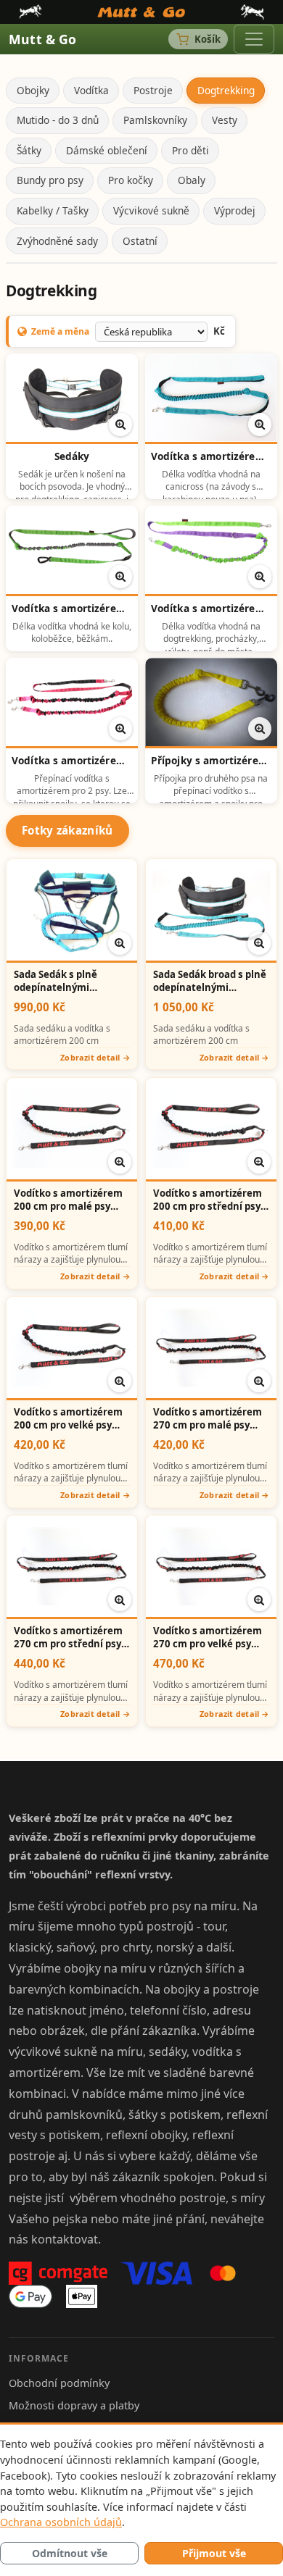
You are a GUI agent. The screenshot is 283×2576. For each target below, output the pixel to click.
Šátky (29, 150)
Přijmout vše (214, 2553)
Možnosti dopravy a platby (74, 2405)
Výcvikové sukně (151, 210)
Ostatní (140, 241)
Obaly (192, 180)
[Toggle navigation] (254, 39)
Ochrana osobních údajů (61, 2522)
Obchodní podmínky (59, 2383)
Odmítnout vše (70, 2553)
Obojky (33, 90)
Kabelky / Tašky (53, 210)
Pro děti (190, 150)
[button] (120, 425)
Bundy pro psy (50, 180)
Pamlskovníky (155, 120)
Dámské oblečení (107, 150)
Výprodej (235, 210)
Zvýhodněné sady (57, 241)
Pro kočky (131, 180)
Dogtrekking (226, 90)
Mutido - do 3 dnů (58, 120)
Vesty (225, 120)
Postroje (153, 90)
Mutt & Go (43, 39)
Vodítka (91, 90)
